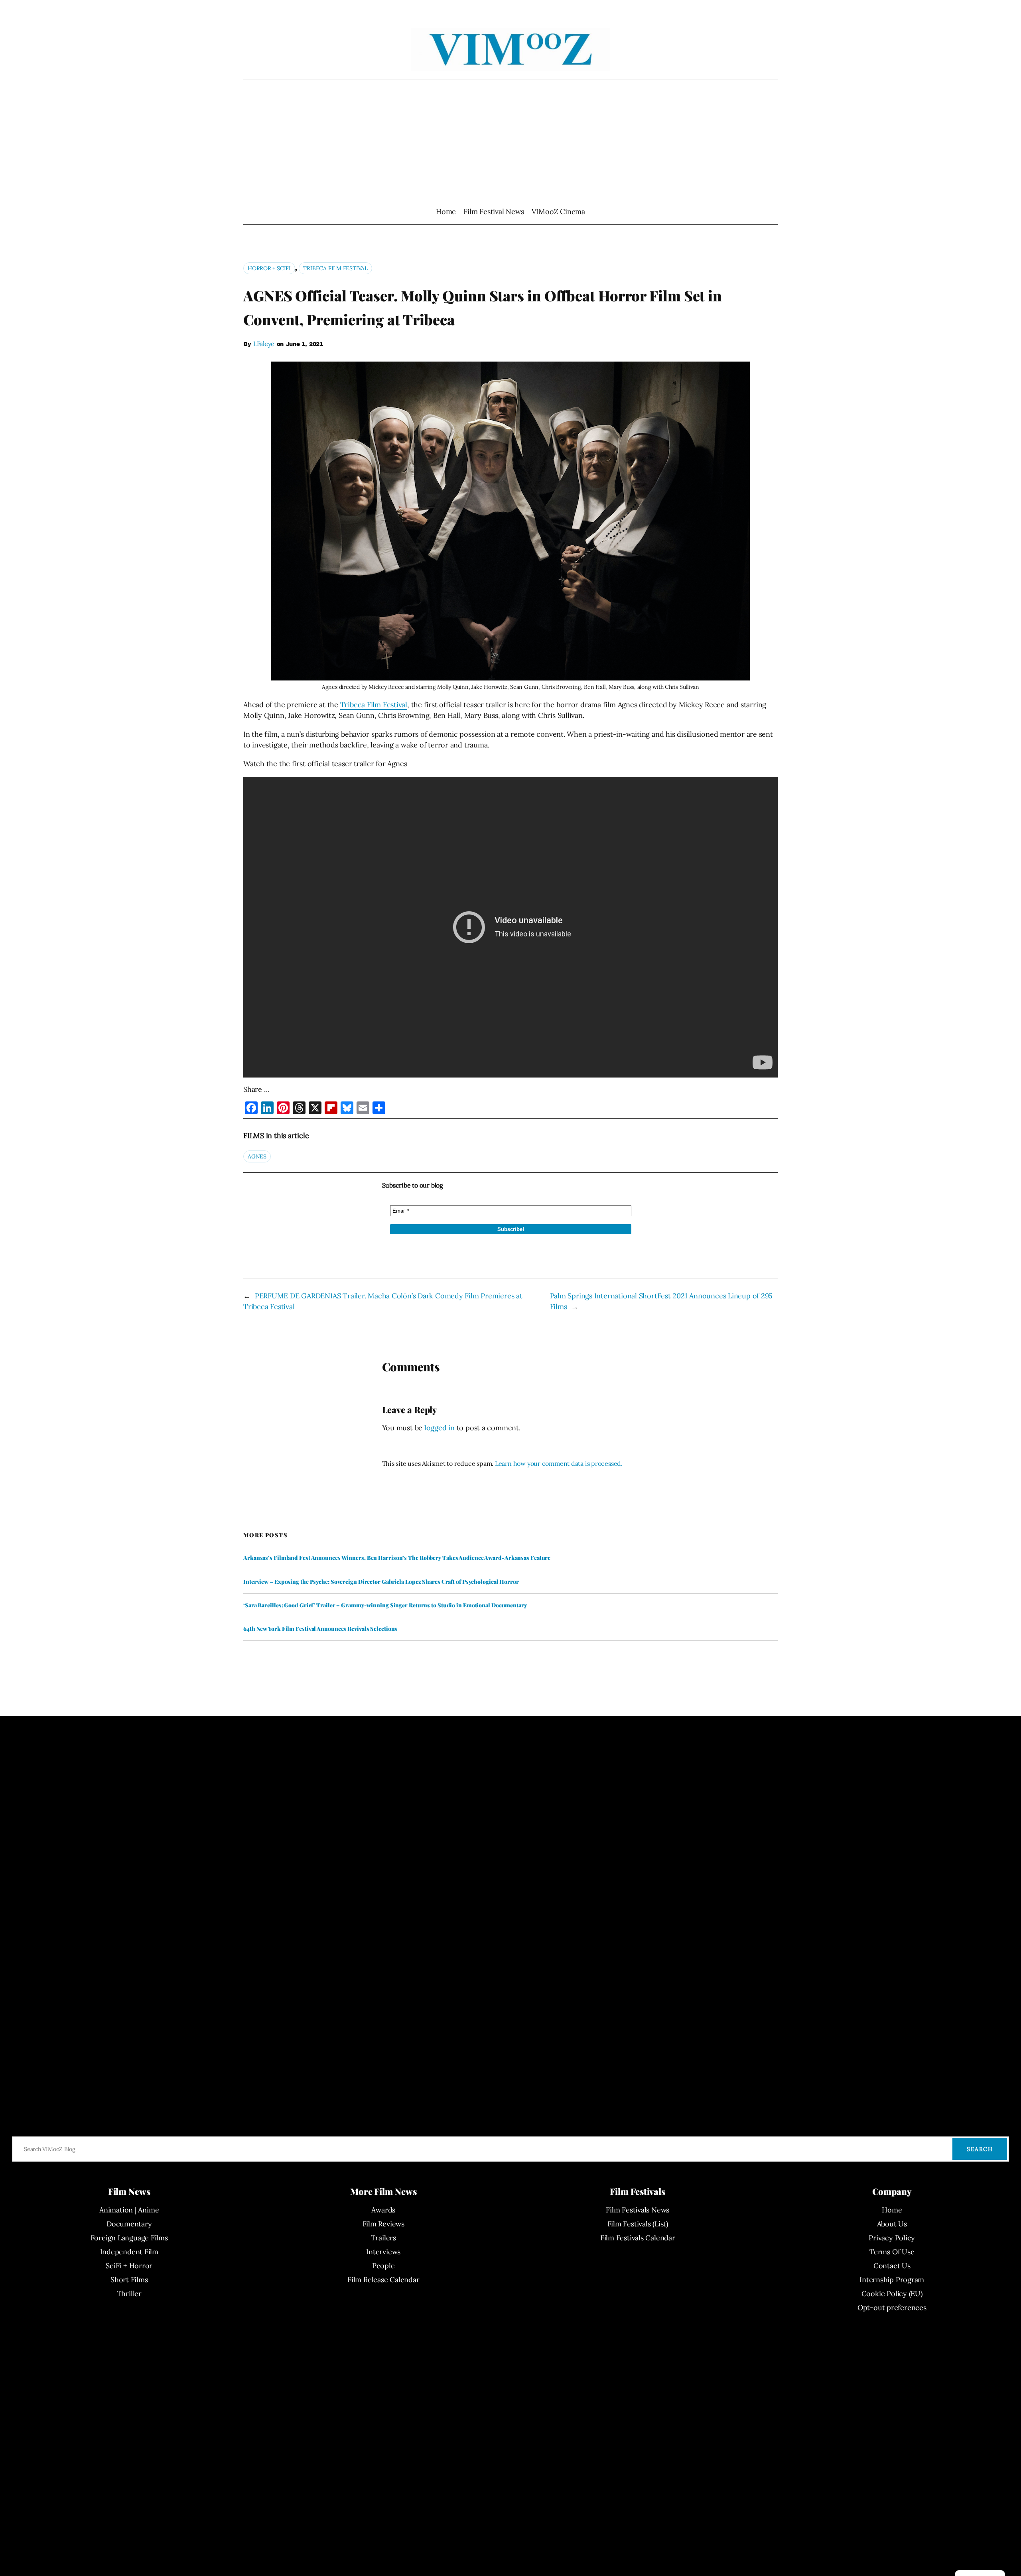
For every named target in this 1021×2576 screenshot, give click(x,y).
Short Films (129, 2280)
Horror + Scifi (269, 268)
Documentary (129, 2224)
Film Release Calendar (383, 2280)
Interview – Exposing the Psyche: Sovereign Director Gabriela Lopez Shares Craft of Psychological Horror (381, 1582)
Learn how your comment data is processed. (559, 1463)
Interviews (383, 2252)
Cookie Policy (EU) (892, 2294)
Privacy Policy (892, 2238)
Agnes (257, 1156)
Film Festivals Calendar (638, 2238)
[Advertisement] (511, 143)
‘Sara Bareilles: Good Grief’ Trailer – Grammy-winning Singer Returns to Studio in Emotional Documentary (385, 1605)
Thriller (129, 2294)
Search (980, 2149)
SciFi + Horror (129, 2266)
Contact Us (892, 2266)
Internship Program (892, 2280)
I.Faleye (264, 344)
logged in (440, 1428)
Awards (383, 2210)
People (383, 2266)
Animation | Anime (129, 2210)
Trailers (383, 2238)
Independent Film (129, 2252)
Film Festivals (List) (638, 2224)
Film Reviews (383, 2224)
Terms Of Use (892, 2252)
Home (446, 211)
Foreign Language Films (129, 2238)
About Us (892, 2224)
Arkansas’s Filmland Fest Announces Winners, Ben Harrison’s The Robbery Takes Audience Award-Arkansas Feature (397, 1558)
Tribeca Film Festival (335, 268)
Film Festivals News (638, 2210)
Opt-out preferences (892, 2308)
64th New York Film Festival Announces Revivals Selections (320, 1629)
